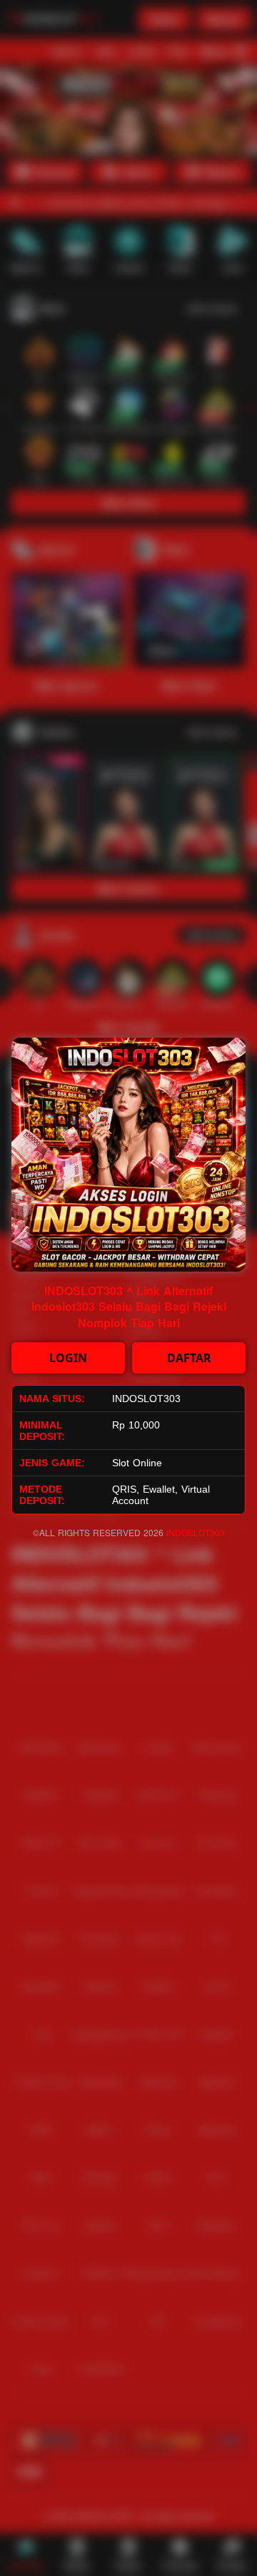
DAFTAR (189, 1358)
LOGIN (68, 1358)
